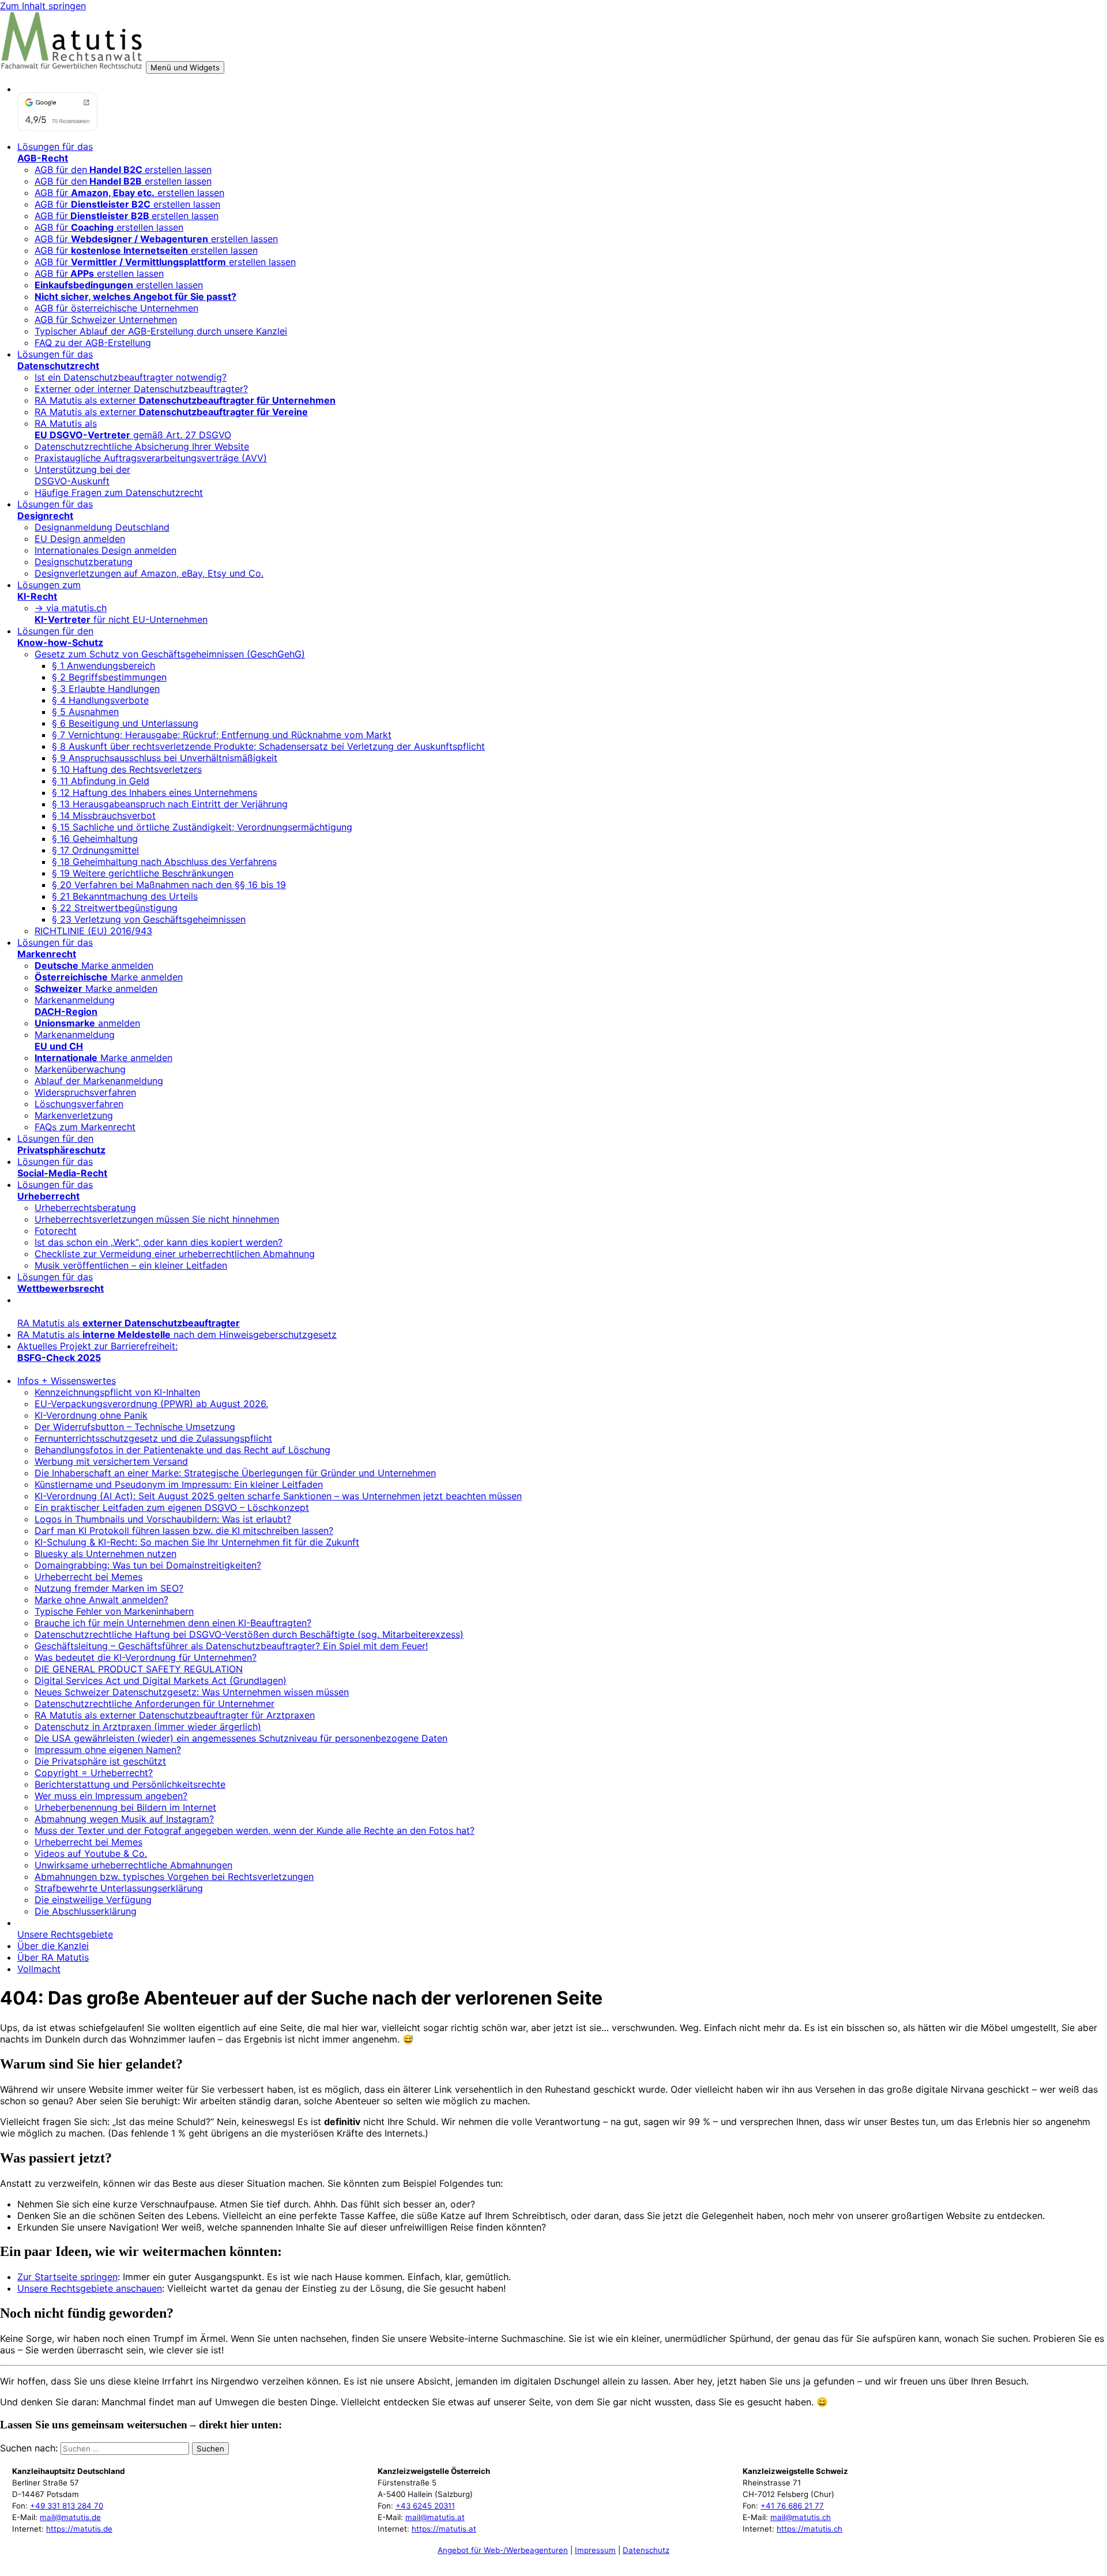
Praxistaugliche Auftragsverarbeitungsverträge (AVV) (151, 458)
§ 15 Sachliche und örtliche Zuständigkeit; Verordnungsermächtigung (202, 827)
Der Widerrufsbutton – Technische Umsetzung (135, 1427)
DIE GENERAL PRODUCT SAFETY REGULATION (139, 1669)
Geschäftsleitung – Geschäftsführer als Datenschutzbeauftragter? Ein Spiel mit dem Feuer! (231, 1646)
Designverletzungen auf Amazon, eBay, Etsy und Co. (149, 573)
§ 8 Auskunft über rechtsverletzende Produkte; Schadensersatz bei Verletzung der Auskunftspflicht (268, 746)
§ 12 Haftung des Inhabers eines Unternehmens (155, 792)
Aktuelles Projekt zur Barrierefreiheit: (97, 1352)
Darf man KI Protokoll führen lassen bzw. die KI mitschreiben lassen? (184, 1530)
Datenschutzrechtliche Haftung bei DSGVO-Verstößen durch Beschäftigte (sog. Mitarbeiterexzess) (249, 1634)
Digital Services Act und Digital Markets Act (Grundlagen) (161, 1680)
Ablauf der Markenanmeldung (99, 1081)
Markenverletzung (74, 1115)
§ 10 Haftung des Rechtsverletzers (127, 769)
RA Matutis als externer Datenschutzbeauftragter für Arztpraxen (175, 1715)
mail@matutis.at (435, 2517)
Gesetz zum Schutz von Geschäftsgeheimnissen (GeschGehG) (170, 654)
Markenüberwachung (80, 1069)
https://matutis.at (444, 2529)
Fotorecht (56, 1231)
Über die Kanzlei (53, 1946)
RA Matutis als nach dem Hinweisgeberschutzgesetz (177, 1334)
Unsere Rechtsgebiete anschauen (90, 2288)
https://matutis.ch (809, 2529)
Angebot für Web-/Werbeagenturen (503, 2550)
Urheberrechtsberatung (85, 1208)
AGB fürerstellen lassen (127, 216)
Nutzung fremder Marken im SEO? (109, 1588)
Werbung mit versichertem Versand (111, 1461)
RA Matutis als (129, 1323)
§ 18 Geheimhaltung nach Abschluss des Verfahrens (164, 862)
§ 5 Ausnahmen (85, 712)
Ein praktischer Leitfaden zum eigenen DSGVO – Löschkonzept (172, 1507)
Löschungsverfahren (79, 1104)
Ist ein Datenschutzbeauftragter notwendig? (131, 377)
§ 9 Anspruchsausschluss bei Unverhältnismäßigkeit (165, 758)
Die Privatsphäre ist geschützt (100, 1761)
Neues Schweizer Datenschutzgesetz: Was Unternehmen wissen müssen (192, 1692)
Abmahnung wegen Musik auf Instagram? (124, 1819)
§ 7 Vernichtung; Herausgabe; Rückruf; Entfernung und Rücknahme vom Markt (222, 735)
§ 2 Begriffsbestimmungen (109, 677)
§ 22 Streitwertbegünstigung (115, 908)
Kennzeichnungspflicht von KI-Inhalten (117, 1392)
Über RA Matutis (53, 1957)
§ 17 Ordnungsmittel (95, 850)
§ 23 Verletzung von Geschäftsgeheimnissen (149, 919)
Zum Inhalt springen (43, 6)
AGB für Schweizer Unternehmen (106, 319)
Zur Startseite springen (67, 2277)
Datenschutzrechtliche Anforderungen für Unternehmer (155, 1703)
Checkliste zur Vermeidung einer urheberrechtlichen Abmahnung (175, 1254)
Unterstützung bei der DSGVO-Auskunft (82, 475)
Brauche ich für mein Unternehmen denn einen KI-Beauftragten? (173, 1623)
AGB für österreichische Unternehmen (116, 308)
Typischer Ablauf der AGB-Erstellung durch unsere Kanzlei (161, 331)
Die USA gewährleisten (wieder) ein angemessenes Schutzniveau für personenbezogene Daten (241, 1738)
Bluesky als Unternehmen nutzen (106, 1554)
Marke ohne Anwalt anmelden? (101, 1600)
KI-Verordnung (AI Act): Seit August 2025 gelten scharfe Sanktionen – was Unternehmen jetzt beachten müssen (278, 1496)
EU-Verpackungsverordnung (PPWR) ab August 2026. (151, 1404)
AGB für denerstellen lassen (123, 170)
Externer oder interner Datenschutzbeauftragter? (141, 389)
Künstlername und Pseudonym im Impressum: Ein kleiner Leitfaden (179, 1484)
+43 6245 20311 (425, 2506)
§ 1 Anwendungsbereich (103, 665)
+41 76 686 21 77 (792, 2506)
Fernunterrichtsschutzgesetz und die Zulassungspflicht (153, 1438)
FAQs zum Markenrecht (85, 1127)
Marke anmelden (94, 965)
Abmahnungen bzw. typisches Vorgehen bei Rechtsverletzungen (174, 1876)
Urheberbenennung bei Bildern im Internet (125, 1807)
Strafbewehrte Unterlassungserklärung (119, 1888)
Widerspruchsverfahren (85, 1092)
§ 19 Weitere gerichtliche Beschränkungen (143, 873)
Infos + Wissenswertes (67, 1381)
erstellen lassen (119, 285)
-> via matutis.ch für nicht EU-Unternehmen (121, 614)
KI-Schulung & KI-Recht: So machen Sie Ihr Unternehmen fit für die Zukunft (197, 1542)
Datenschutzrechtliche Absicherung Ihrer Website (142, 446)
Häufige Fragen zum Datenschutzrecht (119, 492)
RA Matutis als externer (185, 400)
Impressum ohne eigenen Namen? (108, 1750)
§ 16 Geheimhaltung (95, 838)
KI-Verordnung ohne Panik (91, 1415)
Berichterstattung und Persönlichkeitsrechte (130, 1784)
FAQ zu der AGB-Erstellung (93, 343)
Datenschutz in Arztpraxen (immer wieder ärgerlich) (148, 1727)
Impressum (595, 2550)
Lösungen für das (55, 152)
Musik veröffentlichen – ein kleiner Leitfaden (131, 1265)
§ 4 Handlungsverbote (100, 700)
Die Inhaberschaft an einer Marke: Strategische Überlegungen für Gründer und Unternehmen (235, 1473)
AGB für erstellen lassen (129, 193)
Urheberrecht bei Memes (89, 1577)
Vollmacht (39, 1969)
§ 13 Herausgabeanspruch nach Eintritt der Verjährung (170, 804)
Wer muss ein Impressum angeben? (111, 1796)
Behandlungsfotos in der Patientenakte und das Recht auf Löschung (182, 1450)
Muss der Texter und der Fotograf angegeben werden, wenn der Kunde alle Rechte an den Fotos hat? (255, 1830)
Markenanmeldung (75, 1006)
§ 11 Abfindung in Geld (101, 781)
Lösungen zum (49, 591)
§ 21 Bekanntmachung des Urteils (125, 896)
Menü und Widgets (185, 67)
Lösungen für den (60, 637)
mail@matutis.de (70, 2517)
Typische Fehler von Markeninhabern (114, 1611)
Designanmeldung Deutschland (102, 527)
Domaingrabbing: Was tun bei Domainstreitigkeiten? (148, 1565)
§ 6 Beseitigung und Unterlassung (125, 723)
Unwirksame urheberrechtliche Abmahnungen (133, 1865)
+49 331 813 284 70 (67, 2506)
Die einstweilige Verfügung (93, 1900)
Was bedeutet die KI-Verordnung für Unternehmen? (146, 1657)
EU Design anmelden (80, 539)
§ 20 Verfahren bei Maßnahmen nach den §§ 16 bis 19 (169, 885)
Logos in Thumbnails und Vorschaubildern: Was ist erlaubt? (163, 1519)
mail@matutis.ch (801, 2517)
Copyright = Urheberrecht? (94, 1773)
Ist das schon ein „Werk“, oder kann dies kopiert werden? (159, 1242)
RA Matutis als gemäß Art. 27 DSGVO (133, 429)
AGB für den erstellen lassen (123, 181)
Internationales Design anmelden (106, 550)
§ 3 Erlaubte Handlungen (106, 689)
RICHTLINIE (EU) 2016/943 (93, 931)
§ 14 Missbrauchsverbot (104, 815)
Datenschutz (646, 2550)
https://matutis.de (79, 2529)
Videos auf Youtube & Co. (91, 1853)
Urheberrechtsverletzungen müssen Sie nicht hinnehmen (157, 1219)
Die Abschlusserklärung (86, 1911)
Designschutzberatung (84, 562)
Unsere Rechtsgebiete (65, 1934)
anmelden (87, 1023)
